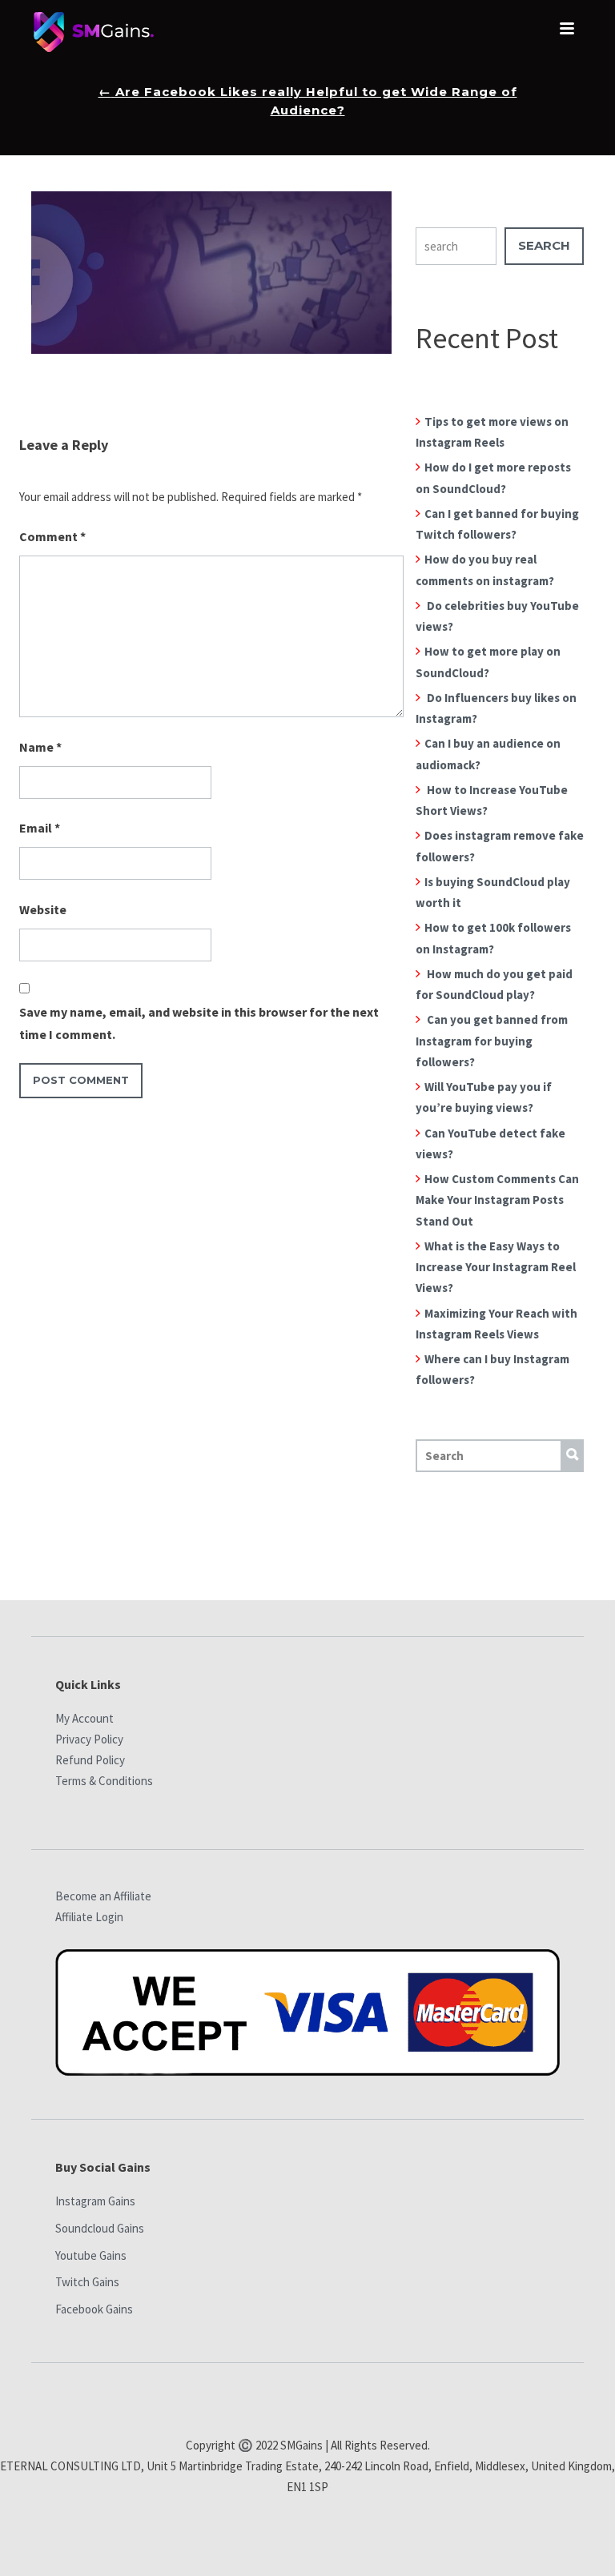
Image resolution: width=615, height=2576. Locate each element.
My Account (84, 1718)
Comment (52, 536)
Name (40, 747)
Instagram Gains (95, 2201)
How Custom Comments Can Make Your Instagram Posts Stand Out (497, 1200)
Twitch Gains (87, 2282)
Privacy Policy (89, 1739)
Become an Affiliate (103, 1896)
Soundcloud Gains (100, 2228)
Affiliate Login (89, 1917)
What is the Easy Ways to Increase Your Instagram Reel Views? (496, 1267)
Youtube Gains (91, 2255)
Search (544, 245)
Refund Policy (90, 1760)
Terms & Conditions (104, 1781)
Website (43, 909)
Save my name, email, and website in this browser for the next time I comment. (199, 1023)
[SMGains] (94, 36)
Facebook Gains (94, 2309)
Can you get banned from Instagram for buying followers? (492, 1041)
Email (40, 828)
